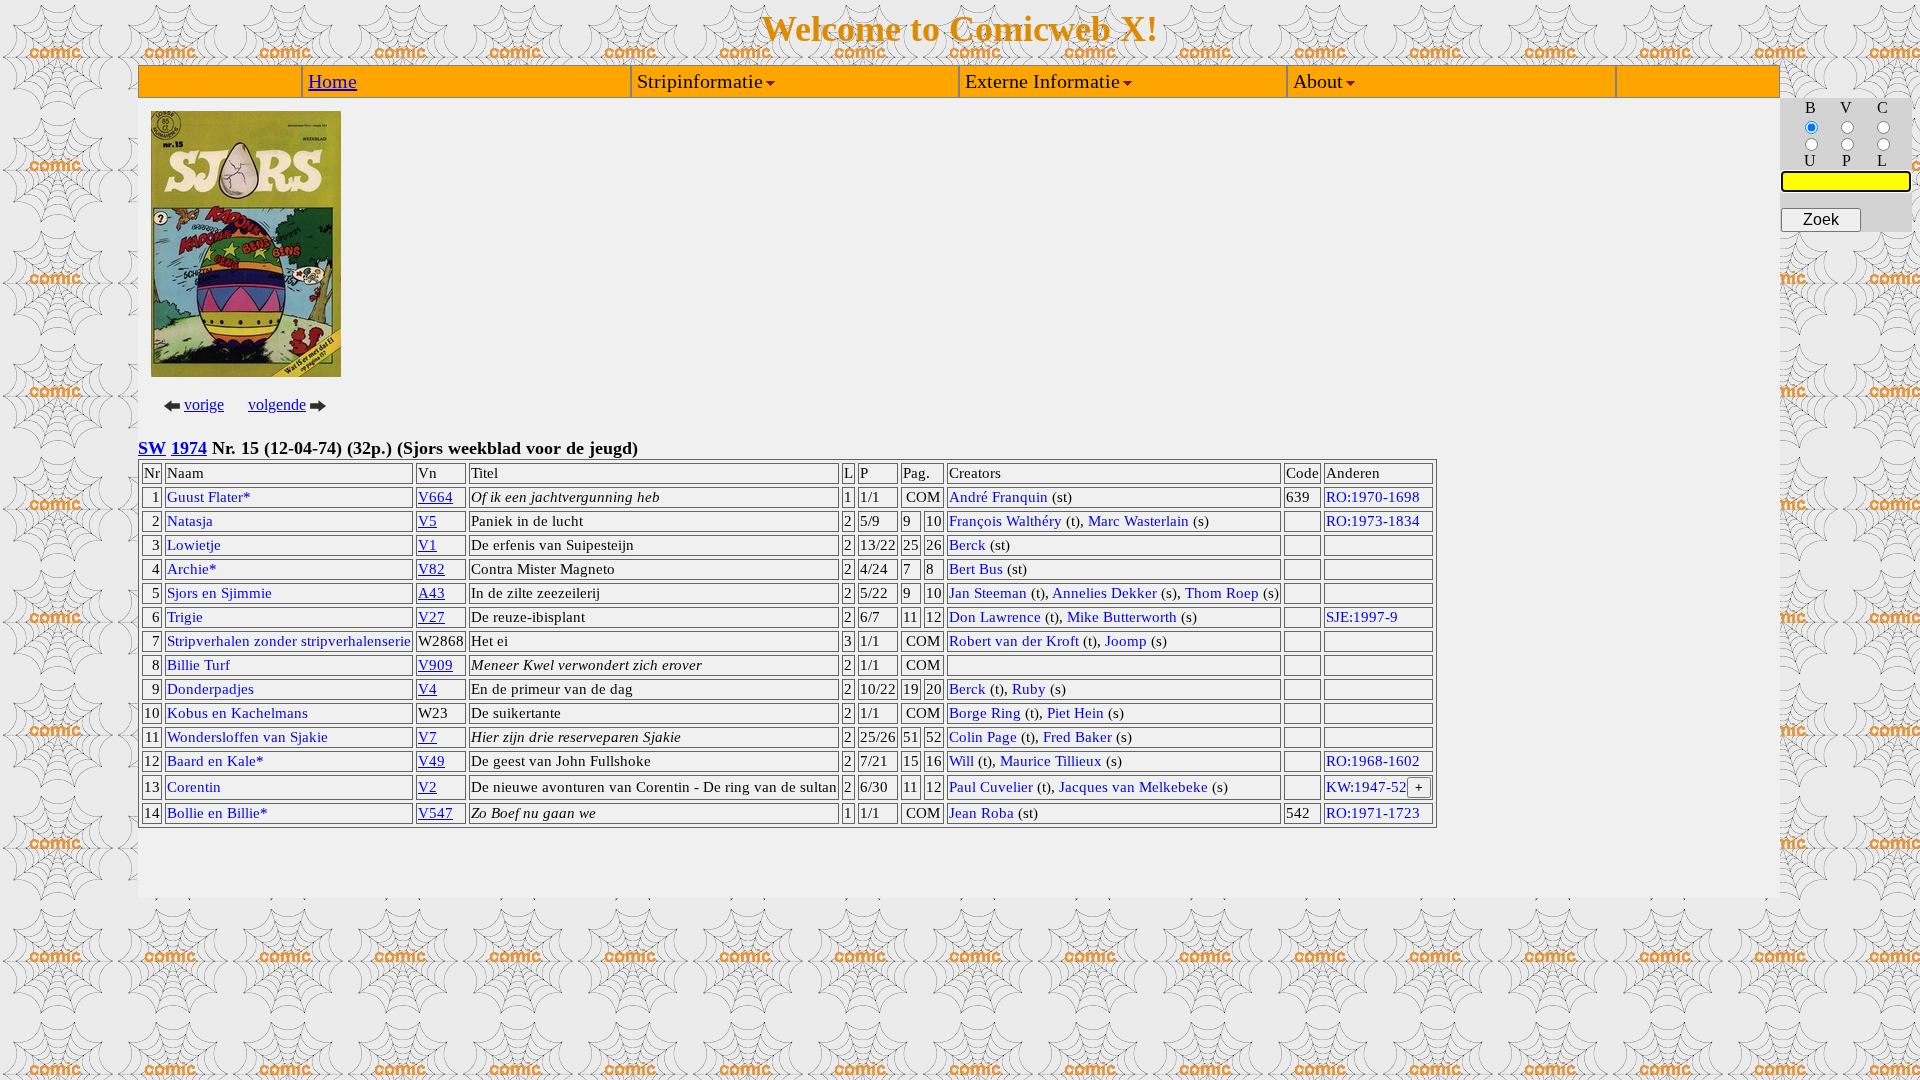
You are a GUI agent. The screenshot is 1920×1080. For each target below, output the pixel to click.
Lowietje (194, 545)
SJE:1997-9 (1362, 617)
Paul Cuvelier (991, 787)
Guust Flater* (209, 497)
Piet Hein (1075, 713)
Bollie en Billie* (217, 813)
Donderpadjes (210, 689)
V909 (435, 665)
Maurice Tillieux (1051, 761)
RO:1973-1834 (1373, 521)
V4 (427, 689)
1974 (189, 448)
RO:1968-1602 (1373, 761)
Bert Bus (976, 569)
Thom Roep (1222, 593)
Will (961, 761)
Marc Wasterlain (1138, 521)
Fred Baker (1077, 737)
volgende (277, 404)
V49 (431, 761)
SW (152, 448)
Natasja (190, 521)
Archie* (192, 569)
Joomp (1126, 641)
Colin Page (983, 737)
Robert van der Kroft (1014, 641)
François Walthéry (1005, 521)
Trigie (185, 617)
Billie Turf (198, 665)
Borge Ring (985, 713)
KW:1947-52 (1366, 787)
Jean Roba (981, 813)
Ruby (1029, 689)
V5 (427, 521)
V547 (435, 813)
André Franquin (998, 497)
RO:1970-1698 (1373, 497)
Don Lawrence (995, 617)
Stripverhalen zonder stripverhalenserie (289, 641)
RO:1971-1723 (1373, 813)
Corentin (194, 787)
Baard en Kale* (215, 761)
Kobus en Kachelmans (237, 713)
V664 (435, 497)
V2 (427, 787)
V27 (431, 617)
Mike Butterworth (1122, 617)
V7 (427, 737)
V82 (431, 569)
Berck (967, 545)
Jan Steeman (988, 593)
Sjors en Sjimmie (219, 593)
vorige (204, 404)
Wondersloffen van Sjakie (247, 737)
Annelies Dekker (1104, 593)
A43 (431, 593)
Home (332, 81)
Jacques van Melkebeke (1133, 787)
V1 (427, 545)
